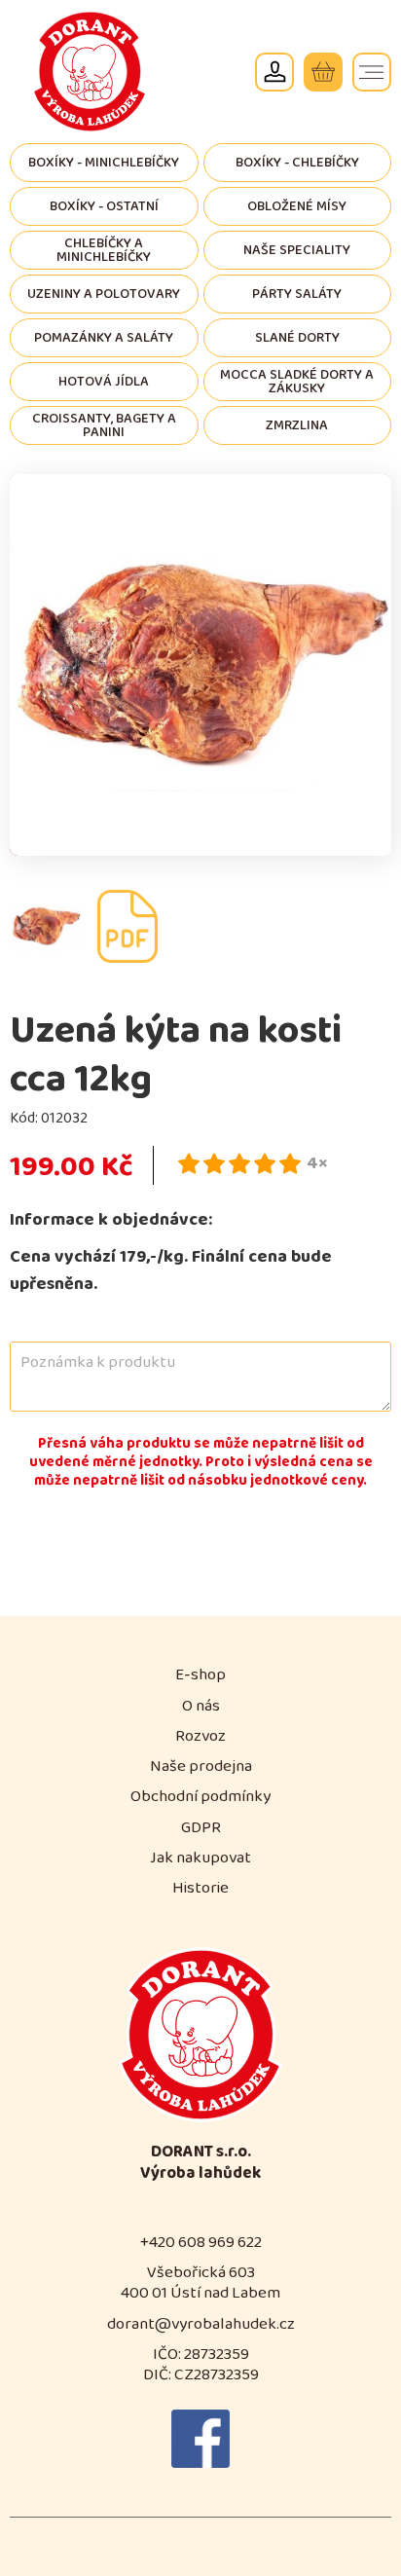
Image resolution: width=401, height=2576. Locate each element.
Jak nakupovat (200, 1858)
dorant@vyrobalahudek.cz (201, 2324)
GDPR (201, 1828)
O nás (201, 1706)
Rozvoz (200, 1736)
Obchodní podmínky (200, 1797)
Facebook (200, 2439)
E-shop (200, 1675)
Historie (200, 1888)
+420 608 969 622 (201, 2243)
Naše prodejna (201, 1766)
